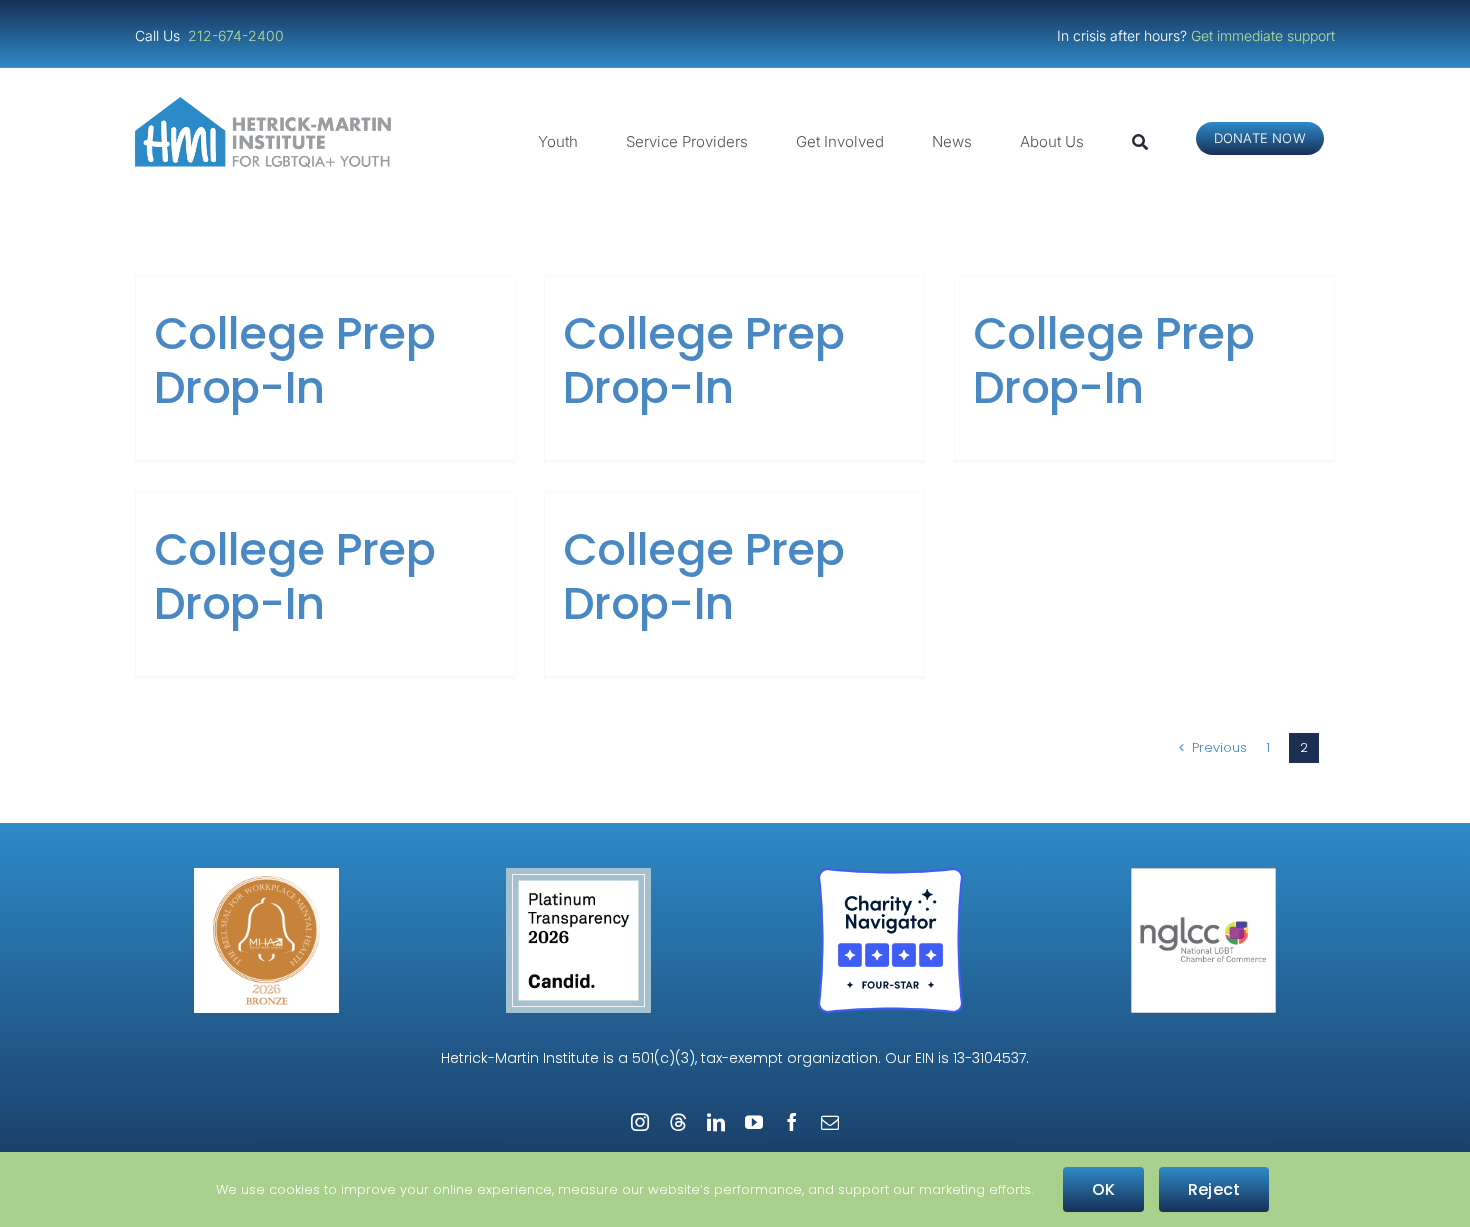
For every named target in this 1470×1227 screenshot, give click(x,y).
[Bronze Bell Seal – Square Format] (266, 875)
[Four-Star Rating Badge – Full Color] (890, 875)
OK (1103, 1189)
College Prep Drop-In (294, 360)
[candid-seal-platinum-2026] (578, 875)
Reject (1214, 1189)
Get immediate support (1263, 35)
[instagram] (640, 1122)
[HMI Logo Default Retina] (267, 104)
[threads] (678, 1122)
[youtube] (754, 1122)
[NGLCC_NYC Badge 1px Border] (1203, 875)
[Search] (1140, 142)
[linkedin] (716, 1122)
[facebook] (792, 1122)
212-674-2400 (238, 35)
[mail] (830, 1122)
